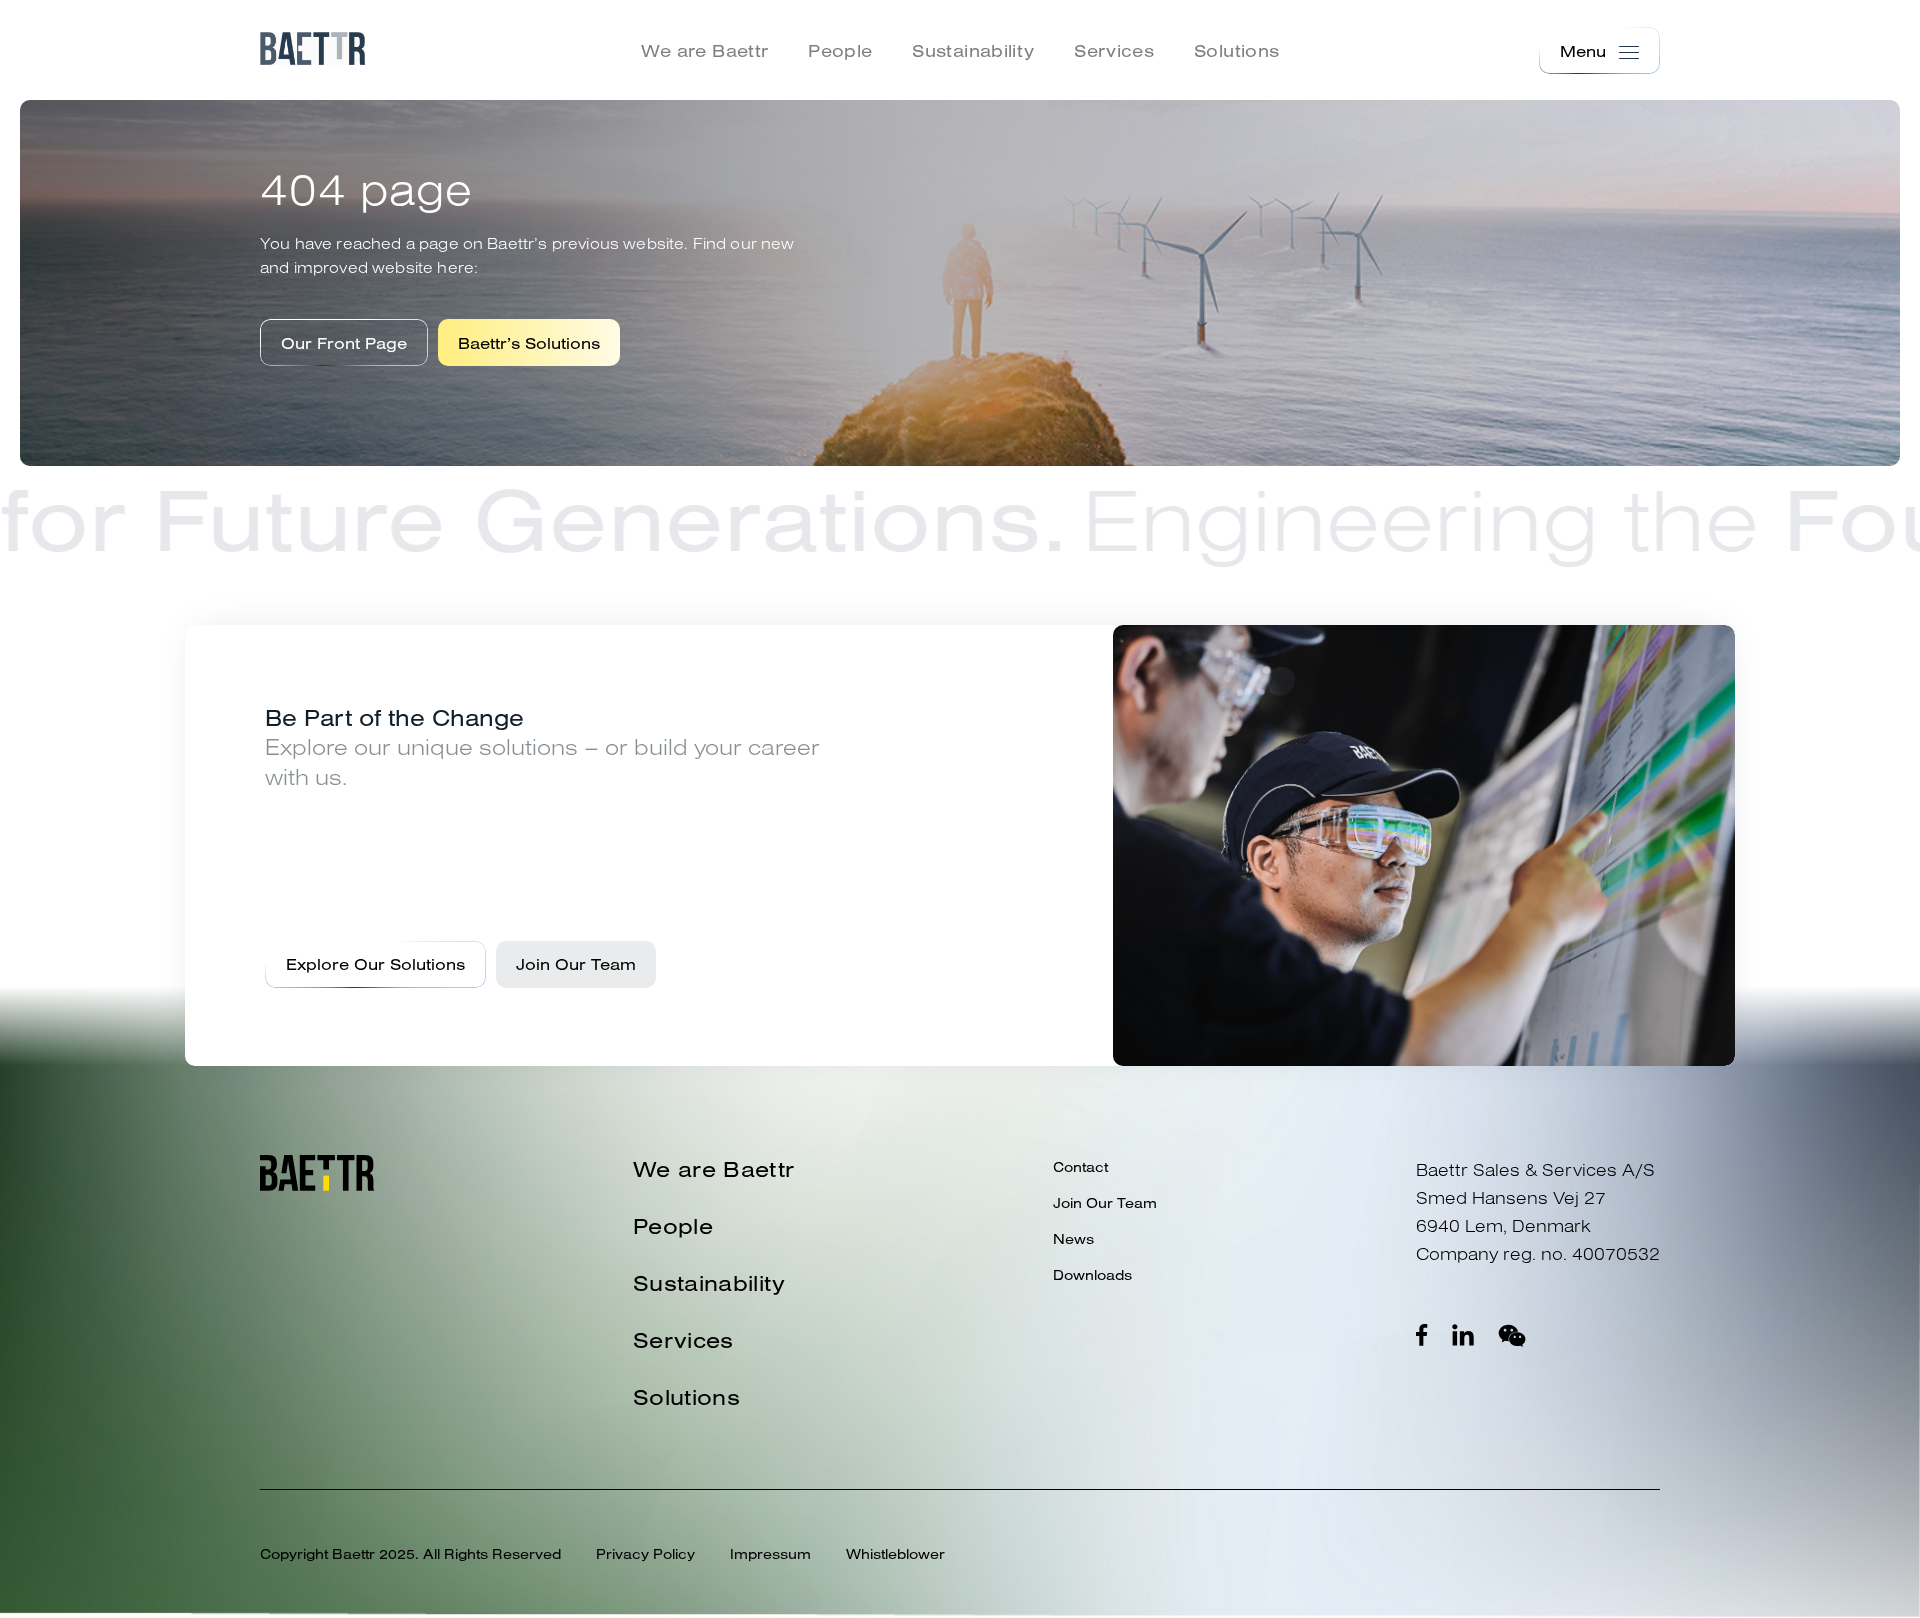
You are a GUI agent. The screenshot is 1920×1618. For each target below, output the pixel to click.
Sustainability (973, 50)
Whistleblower (895, 1554)
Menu (1583, 51)
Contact (1080, 1167)
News (1073, 1239)
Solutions (1236, 50)
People (840, 50)
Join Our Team (576, 964)
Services (1114, 50)
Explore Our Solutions (375, 964)
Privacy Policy (645, 1554)
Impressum (770, 1554)
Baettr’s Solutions (529, 343)
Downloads (1092, 1275)
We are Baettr (705, 50)
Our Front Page (344, 343)
